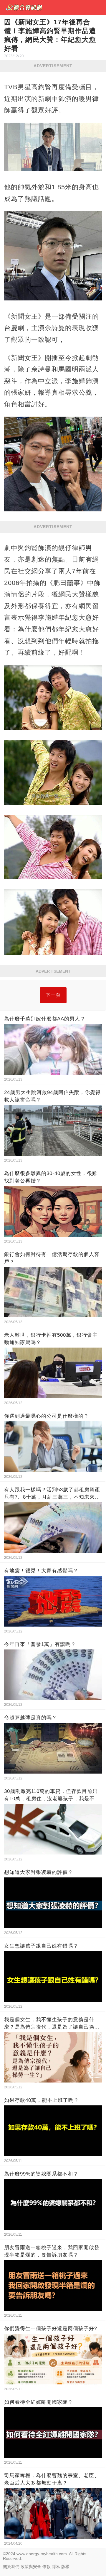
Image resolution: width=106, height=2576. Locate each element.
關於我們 (11, 2567)
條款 (47, 2567)
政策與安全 (31, 2567)
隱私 (56, 2567)
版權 (65, 2567)
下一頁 (53, 995)
